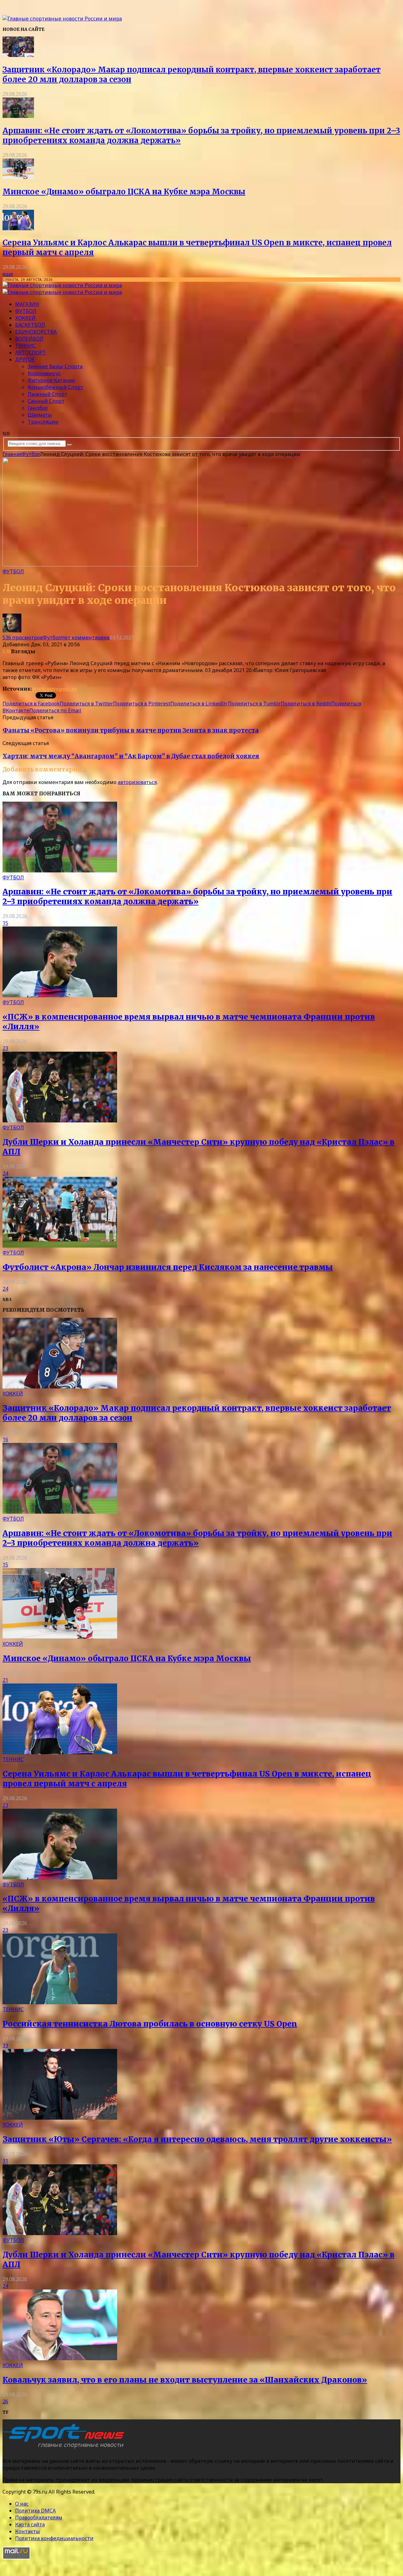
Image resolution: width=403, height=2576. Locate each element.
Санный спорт (46, 401)
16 (5, 1439)
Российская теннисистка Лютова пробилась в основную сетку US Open (150, 2024)
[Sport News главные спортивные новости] (65, 2448)
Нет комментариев (85, 637)
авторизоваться (137, 782)
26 (5, 2401)
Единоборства (36, 332)
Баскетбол (30, 325)
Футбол (26, 311)
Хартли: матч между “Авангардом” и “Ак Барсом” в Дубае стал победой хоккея (131, 756)
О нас (22, 2504)
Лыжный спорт (48, 394)
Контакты (28, 2531)
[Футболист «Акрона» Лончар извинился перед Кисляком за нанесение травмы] (60, 1246)
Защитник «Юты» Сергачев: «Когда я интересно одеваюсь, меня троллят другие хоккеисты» (197, 2139)
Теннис (26, 346)
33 (5, 2045)
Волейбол (29, 339)
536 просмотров (23, 637)
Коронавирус (44, 373)
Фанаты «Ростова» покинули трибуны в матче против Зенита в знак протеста (131, 730)
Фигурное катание (51, 380)
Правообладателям (39, 2518)
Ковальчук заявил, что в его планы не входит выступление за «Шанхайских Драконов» (185, 2380)
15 (5, 923)
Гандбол (38, 408)
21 (5, 1680)
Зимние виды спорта (55, 366)
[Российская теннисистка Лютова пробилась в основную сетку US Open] (60, 2002)
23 (5, 1048)
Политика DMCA (35, 2511)
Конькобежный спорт (56, 387)
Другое (25, 359)
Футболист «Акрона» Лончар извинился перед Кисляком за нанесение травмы (168, 1267)
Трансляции (43, 422)
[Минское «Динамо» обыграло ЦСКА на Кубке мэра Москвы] (18, 177)
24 (5, 1173)
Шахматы (40, 415)
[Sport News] (62, 19)
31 (5, 2161)
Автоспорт (31, 353)
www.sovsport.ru (54, 689)
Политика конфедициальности (54, 2538)
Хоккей (25, 318)
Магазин (27, 304)
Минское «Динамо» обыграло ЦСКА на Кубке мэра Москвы (124, 192)
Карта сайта (30, 2524)
